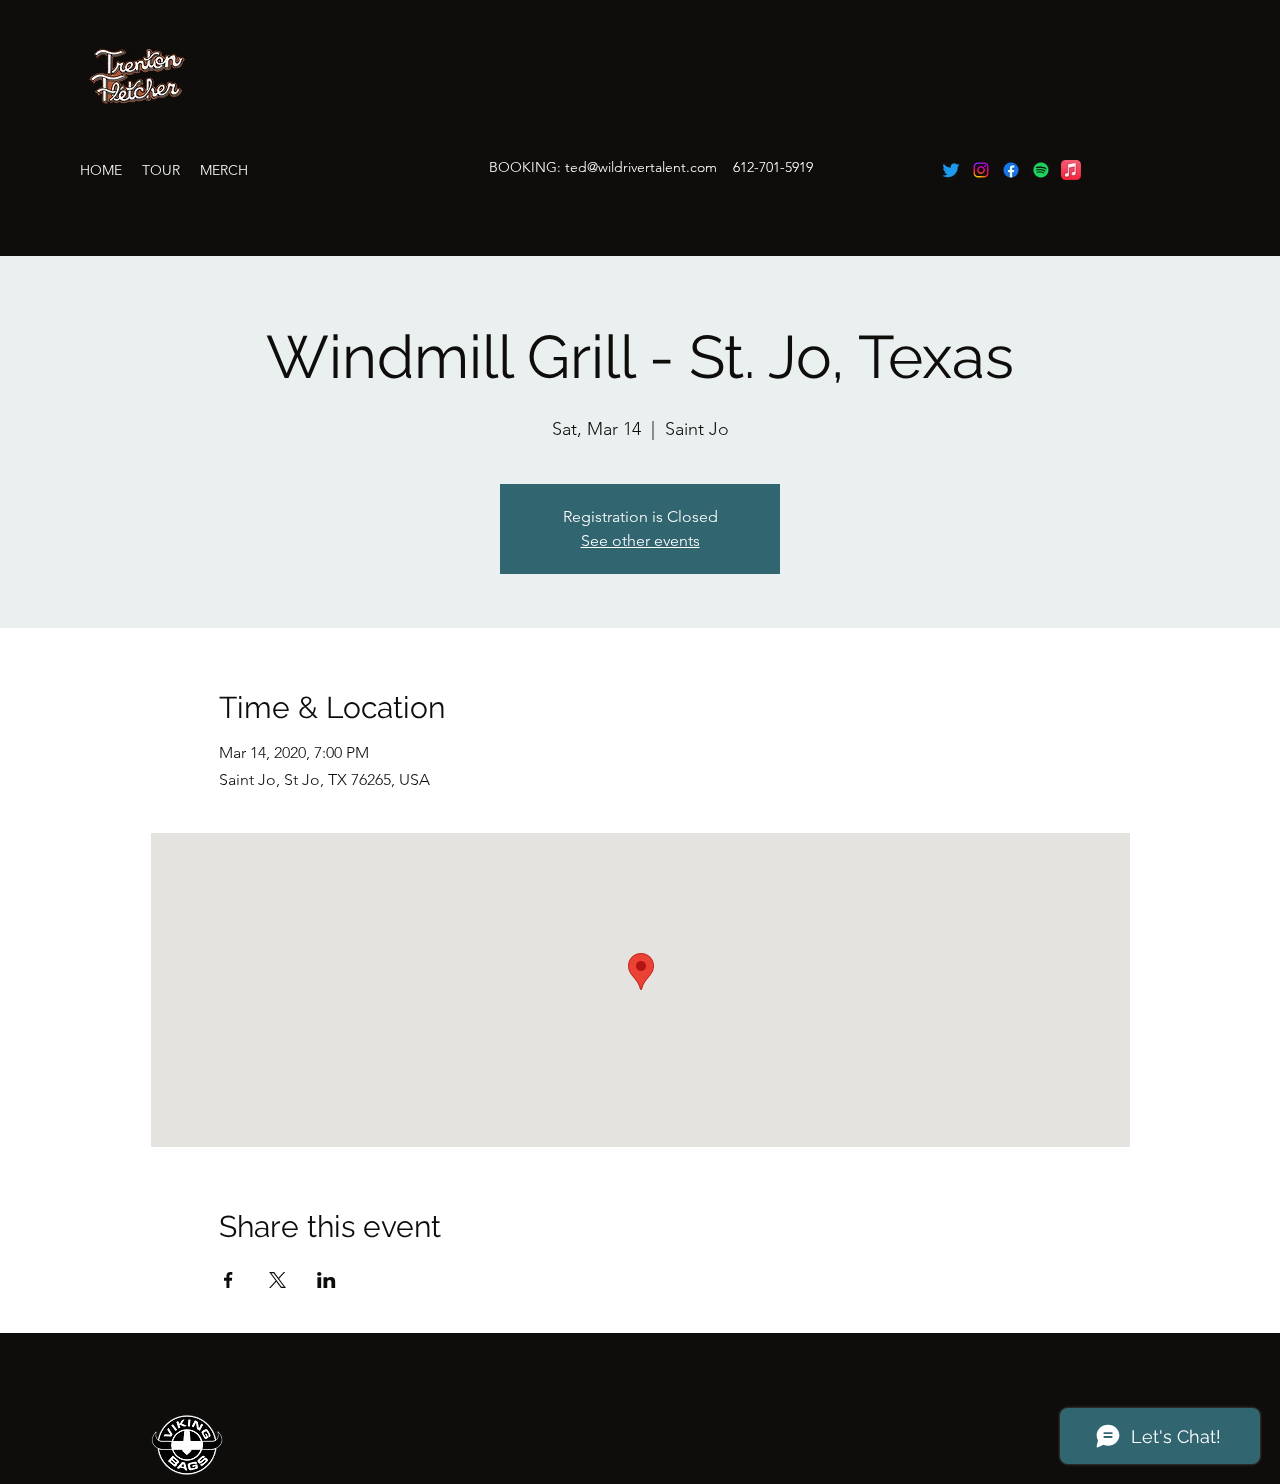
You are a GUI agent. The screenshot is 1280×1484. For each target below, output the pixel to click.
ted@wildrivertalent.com (641, 167)
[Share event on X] (277, 1280)
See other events (640, 540)
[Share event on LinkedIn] (326, 1280)
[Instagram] (981, 170)
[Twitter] (951, 170)
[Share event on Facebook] (228, 1280)
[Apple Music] (1071, 170)
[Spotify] (1041, 170)
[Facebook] (1011, 170)
